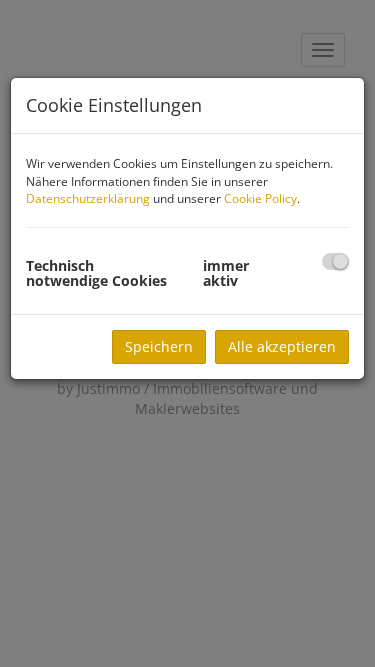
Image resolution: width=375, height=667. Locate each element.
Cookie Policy (260, 198)
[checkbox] (335, 261)
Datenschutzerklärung (88, 198)
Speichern (159, 346)
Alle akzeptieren (282, 346)
